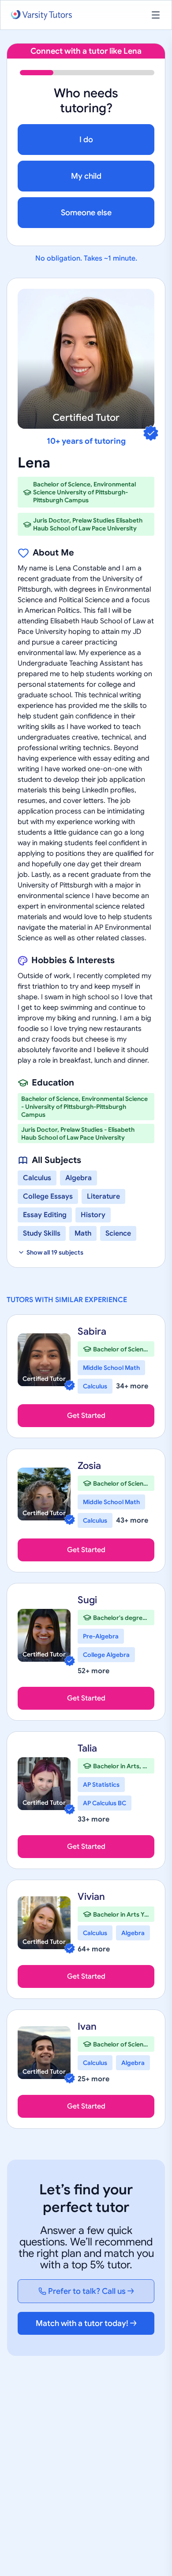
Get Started (86, 1416)
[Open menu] (156, 15)
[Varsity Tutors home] (41, 15)
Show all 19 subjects (55, 1252)
